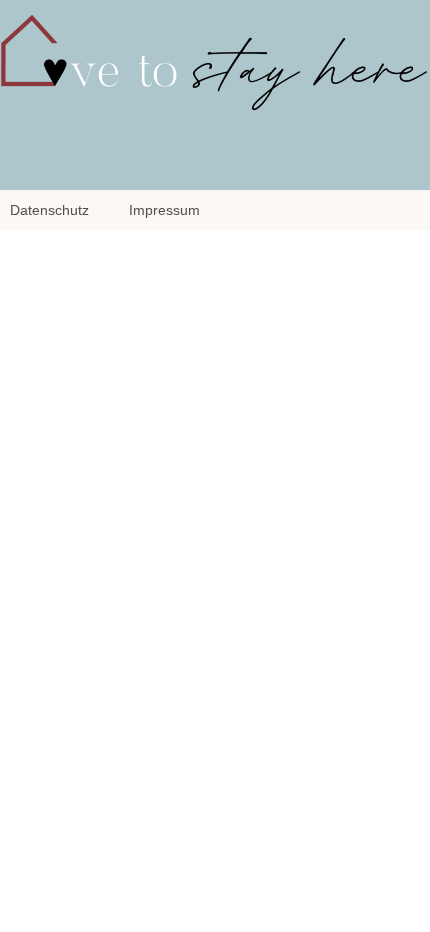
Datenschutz (49, 210)
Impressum (164, 210)
